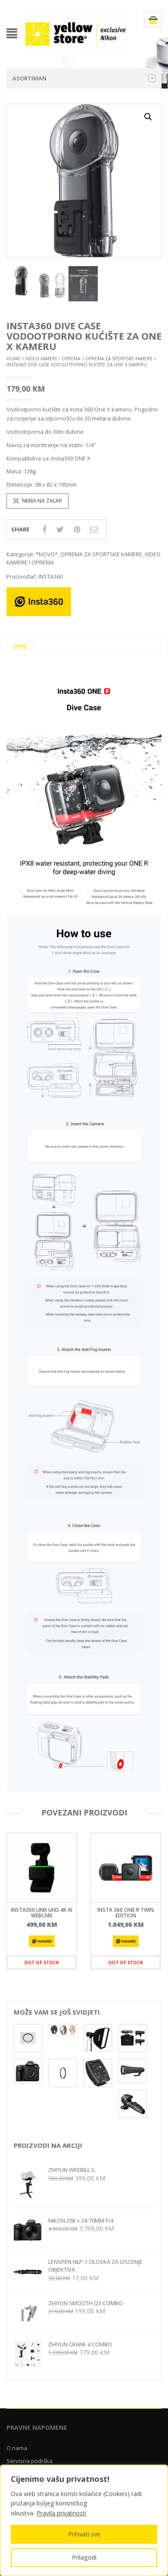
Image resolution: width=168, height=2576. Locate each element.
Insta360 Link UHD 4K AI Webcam (42, 1913)
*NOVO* (47, 554)
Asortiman (30, 78)
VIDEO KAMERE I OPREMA (53, 359)
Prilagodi (84, 2557)
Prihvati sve (84, 2534)
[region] (84, 2520)
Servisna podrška (30, 2461)
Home (13, 359)
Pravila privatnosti (61, 2513)
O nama (17, 2448)
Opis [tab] (20, 646)
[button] (148, 117)
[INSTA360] (42, 1941)
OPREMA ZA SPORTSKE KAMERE (119, 359)
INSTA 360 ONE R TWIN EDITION (126, 1913)
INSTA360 (50, 577)
